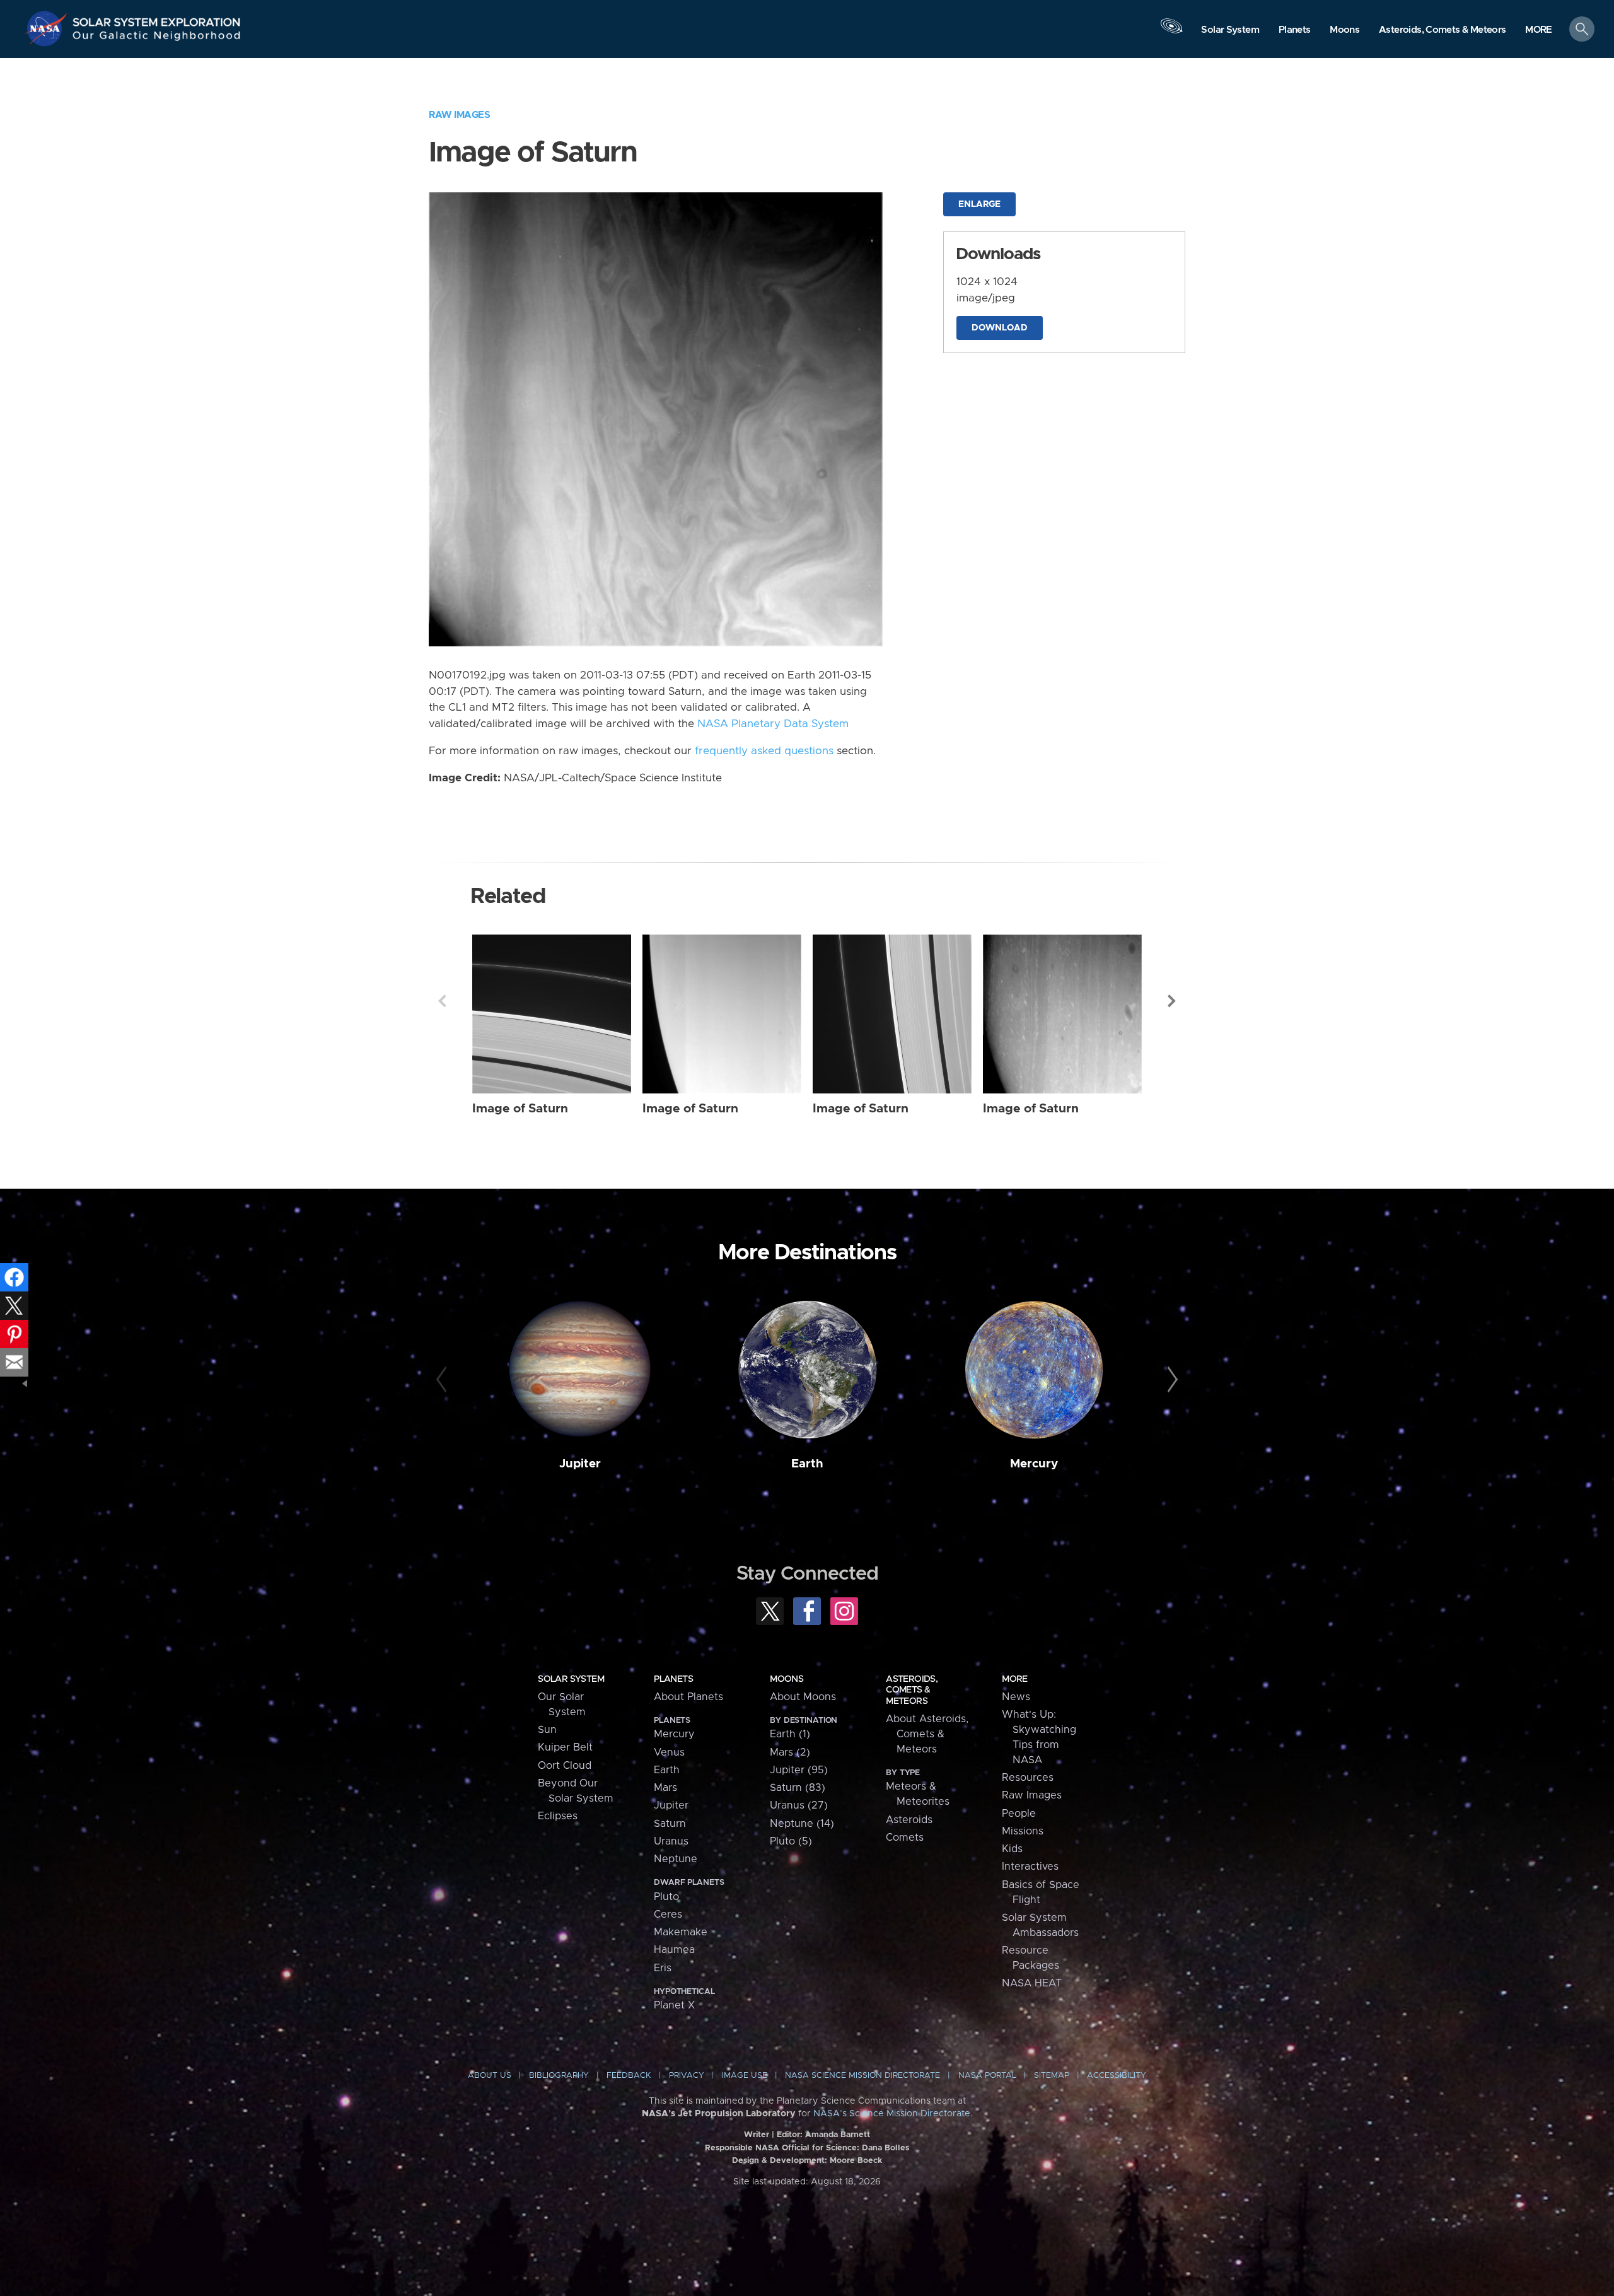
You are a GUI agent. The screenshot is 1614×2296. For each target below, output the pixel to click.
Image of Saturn (520, 1109)
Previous (442, 1001)
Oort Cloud (565, 1766)
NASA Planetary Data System (773, 724)
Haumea (674, 1950)
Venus (669, 1752)
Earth (807, 1464)
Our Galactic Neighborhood (157, 38)
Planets (673, 1679)
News (1016, 1697)
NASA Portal (987, 2076)
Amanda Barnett (838, 2135)
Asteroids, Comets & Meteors (912, 1690)
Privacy (687, 2076)
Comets (905, 1838)
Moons (787, 1679)
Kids (1012, 1849)
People (1019, 1814)
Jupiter (580, 1464)
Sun (547, 1730)
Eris (663, 1968)
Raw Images (459, 115)
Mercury (1034, 1464)
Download (1000, 328)
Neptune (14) (802, 1824)
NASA (48, 28)
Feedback (629, 2076)
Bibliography (559, 2076)
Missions (1023, 1831)
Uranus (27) (799, 1805)
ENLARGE (979, 204)
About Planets (688, 1697)
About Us (490, 2076)
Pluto (666, 1897)
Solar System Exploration (157, 19)
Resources (1028, 1778)
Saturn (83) (798, 1788)
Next (1172, 1001)
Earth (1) (790, 1734)
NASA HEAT (1032, 1983)
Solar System (571, 1679)
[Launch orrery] (1171, 32)
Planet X (674, 2005)
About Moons (803, 1697)
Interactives (1030, 1867)
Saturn (670, 1824)
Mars (665, 1788)
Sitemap (1052, 2076)
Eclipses (558, 1816)
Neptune (676, 1859)
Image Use (745, 2076)
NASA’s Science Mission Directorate (892, 2114)
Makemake (681, 1932)
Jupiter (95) (799, 1770)
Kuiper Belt (565, 1747)
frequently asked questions (764, 751)
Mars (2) (790, 1752)
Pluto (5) (791, 1841)
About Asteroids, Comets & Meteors (927, 1734)
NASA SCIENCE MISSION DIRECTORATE (862, 2076)
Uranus (671, 1841)
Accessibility (1117, 2076)
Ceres (668, 1914)
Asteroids (909, 1820)
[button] (1539, 30)
